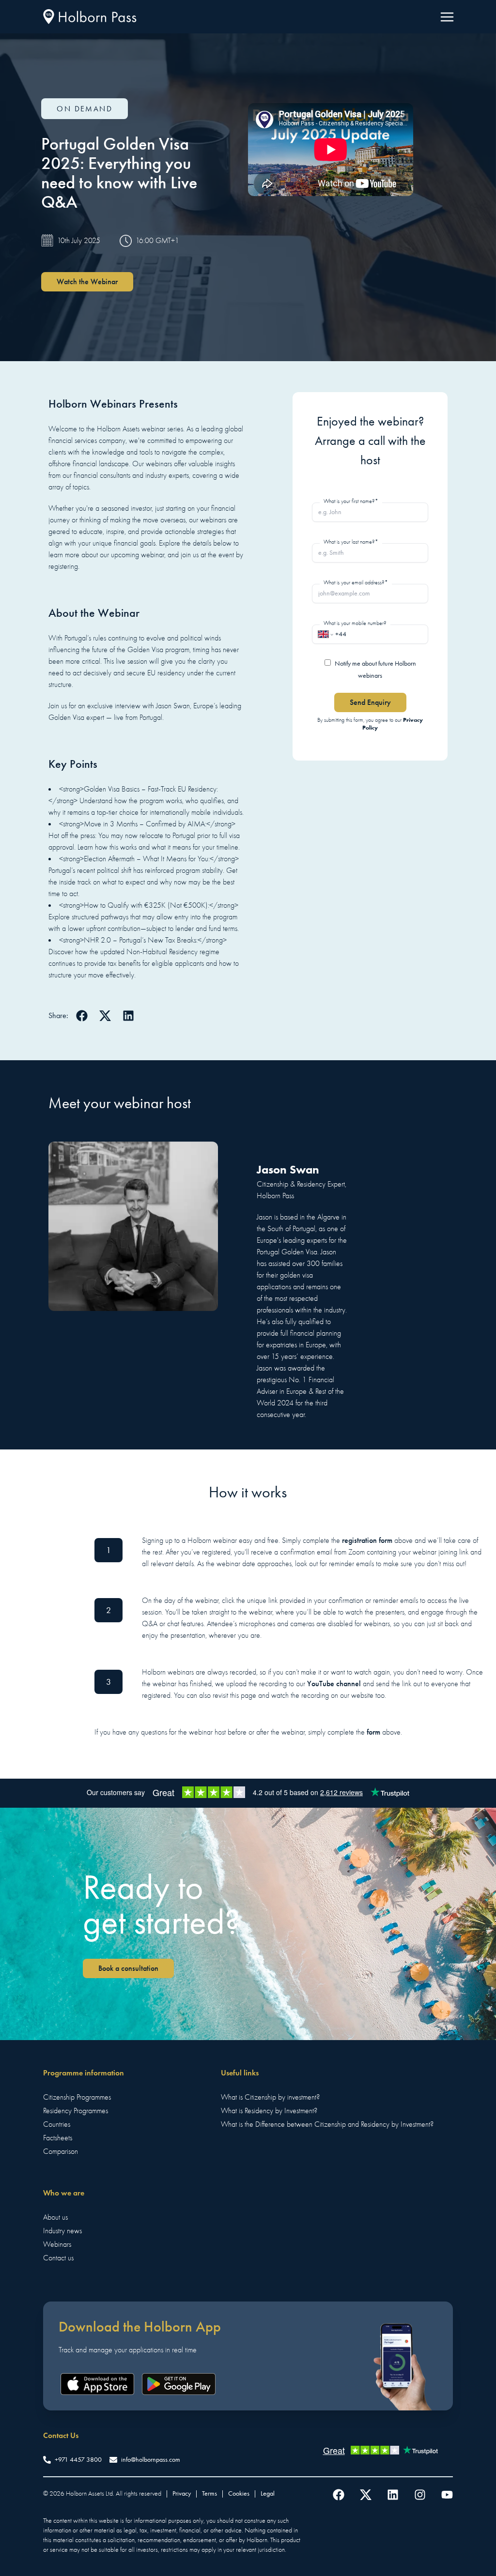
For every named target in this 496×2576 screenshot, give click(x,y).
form (373, 1732)
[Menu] (447, 17)
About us (55, 2217)
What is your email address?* (356, 582)
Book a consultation (128, 1968)
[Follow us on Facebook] (339, 2495)
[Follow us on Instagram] (420, 2495)
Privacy (182, 2493)
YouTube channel (334, 1684)
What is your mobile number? (355, 623)
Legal (268, 2493)
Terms (209, 2493)
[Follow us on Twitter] (366, 2495)
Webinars (57, 2244)
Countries (57, 2124)
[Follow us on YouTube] (447, 2495)
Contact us (58, 2258)
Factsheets (58, 2138)
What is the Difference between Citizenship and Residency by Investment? (327, 2124)
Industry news (62, 2231)
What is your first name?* (351, 501)
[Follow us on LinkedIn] (393, 2495)
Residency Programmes (76, 2111)
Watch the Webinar (87, 282)
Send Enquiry (370, 702)
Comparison (61, 2151)
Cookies (239, 2493)
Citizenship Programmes (77, 2097)
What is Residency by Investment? (269, 2111)
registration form (367, 1540)
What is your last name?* (351, 542)
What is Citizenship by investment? (270, 2097)
